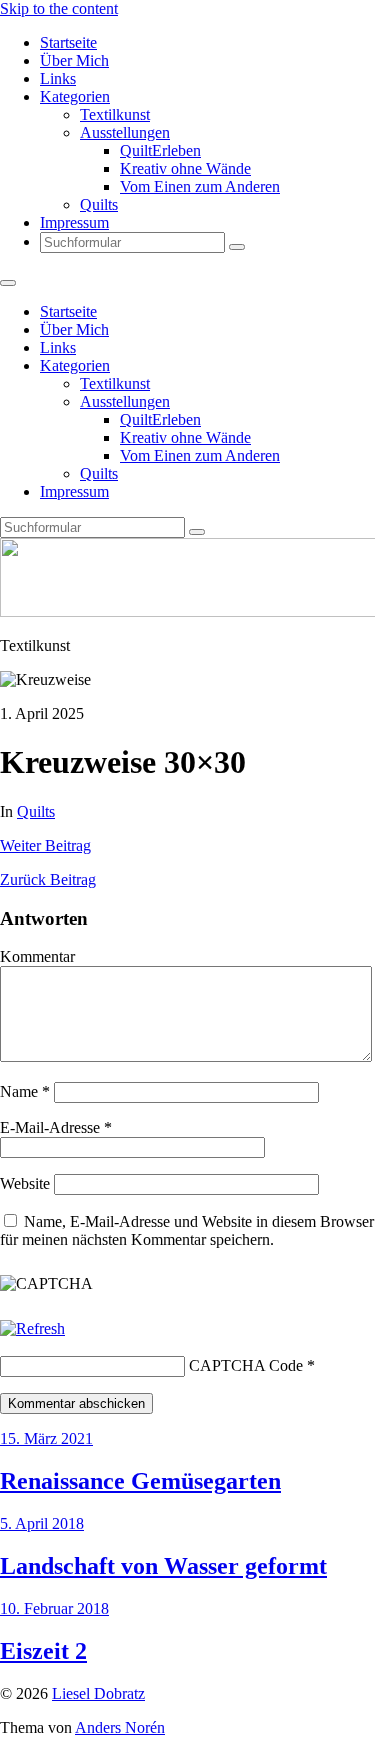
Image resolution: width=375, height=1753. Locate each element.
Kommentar (37, 956)
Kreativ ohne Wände (185, 168)
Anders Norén (120, 1727)
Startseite (68, 42)
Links (58, 78)
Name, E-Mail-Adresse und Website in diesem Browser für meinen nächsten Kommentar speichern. (187, 1230)
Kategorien (75, 96)
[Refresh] (32, 1328)
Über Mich (74, 60)
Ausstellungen (125, 132)
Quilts (99, 204)
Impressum (74, 222)
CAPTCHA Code (246, 1365)
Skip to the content (59, 8)
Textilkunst (115, 114)
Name (25, 1091)
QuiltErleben (160, 150)
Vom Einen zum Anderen (200, 186)
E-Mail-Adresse (56, 1127)
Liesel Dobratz (98, 1693)
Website (25, 1183)
